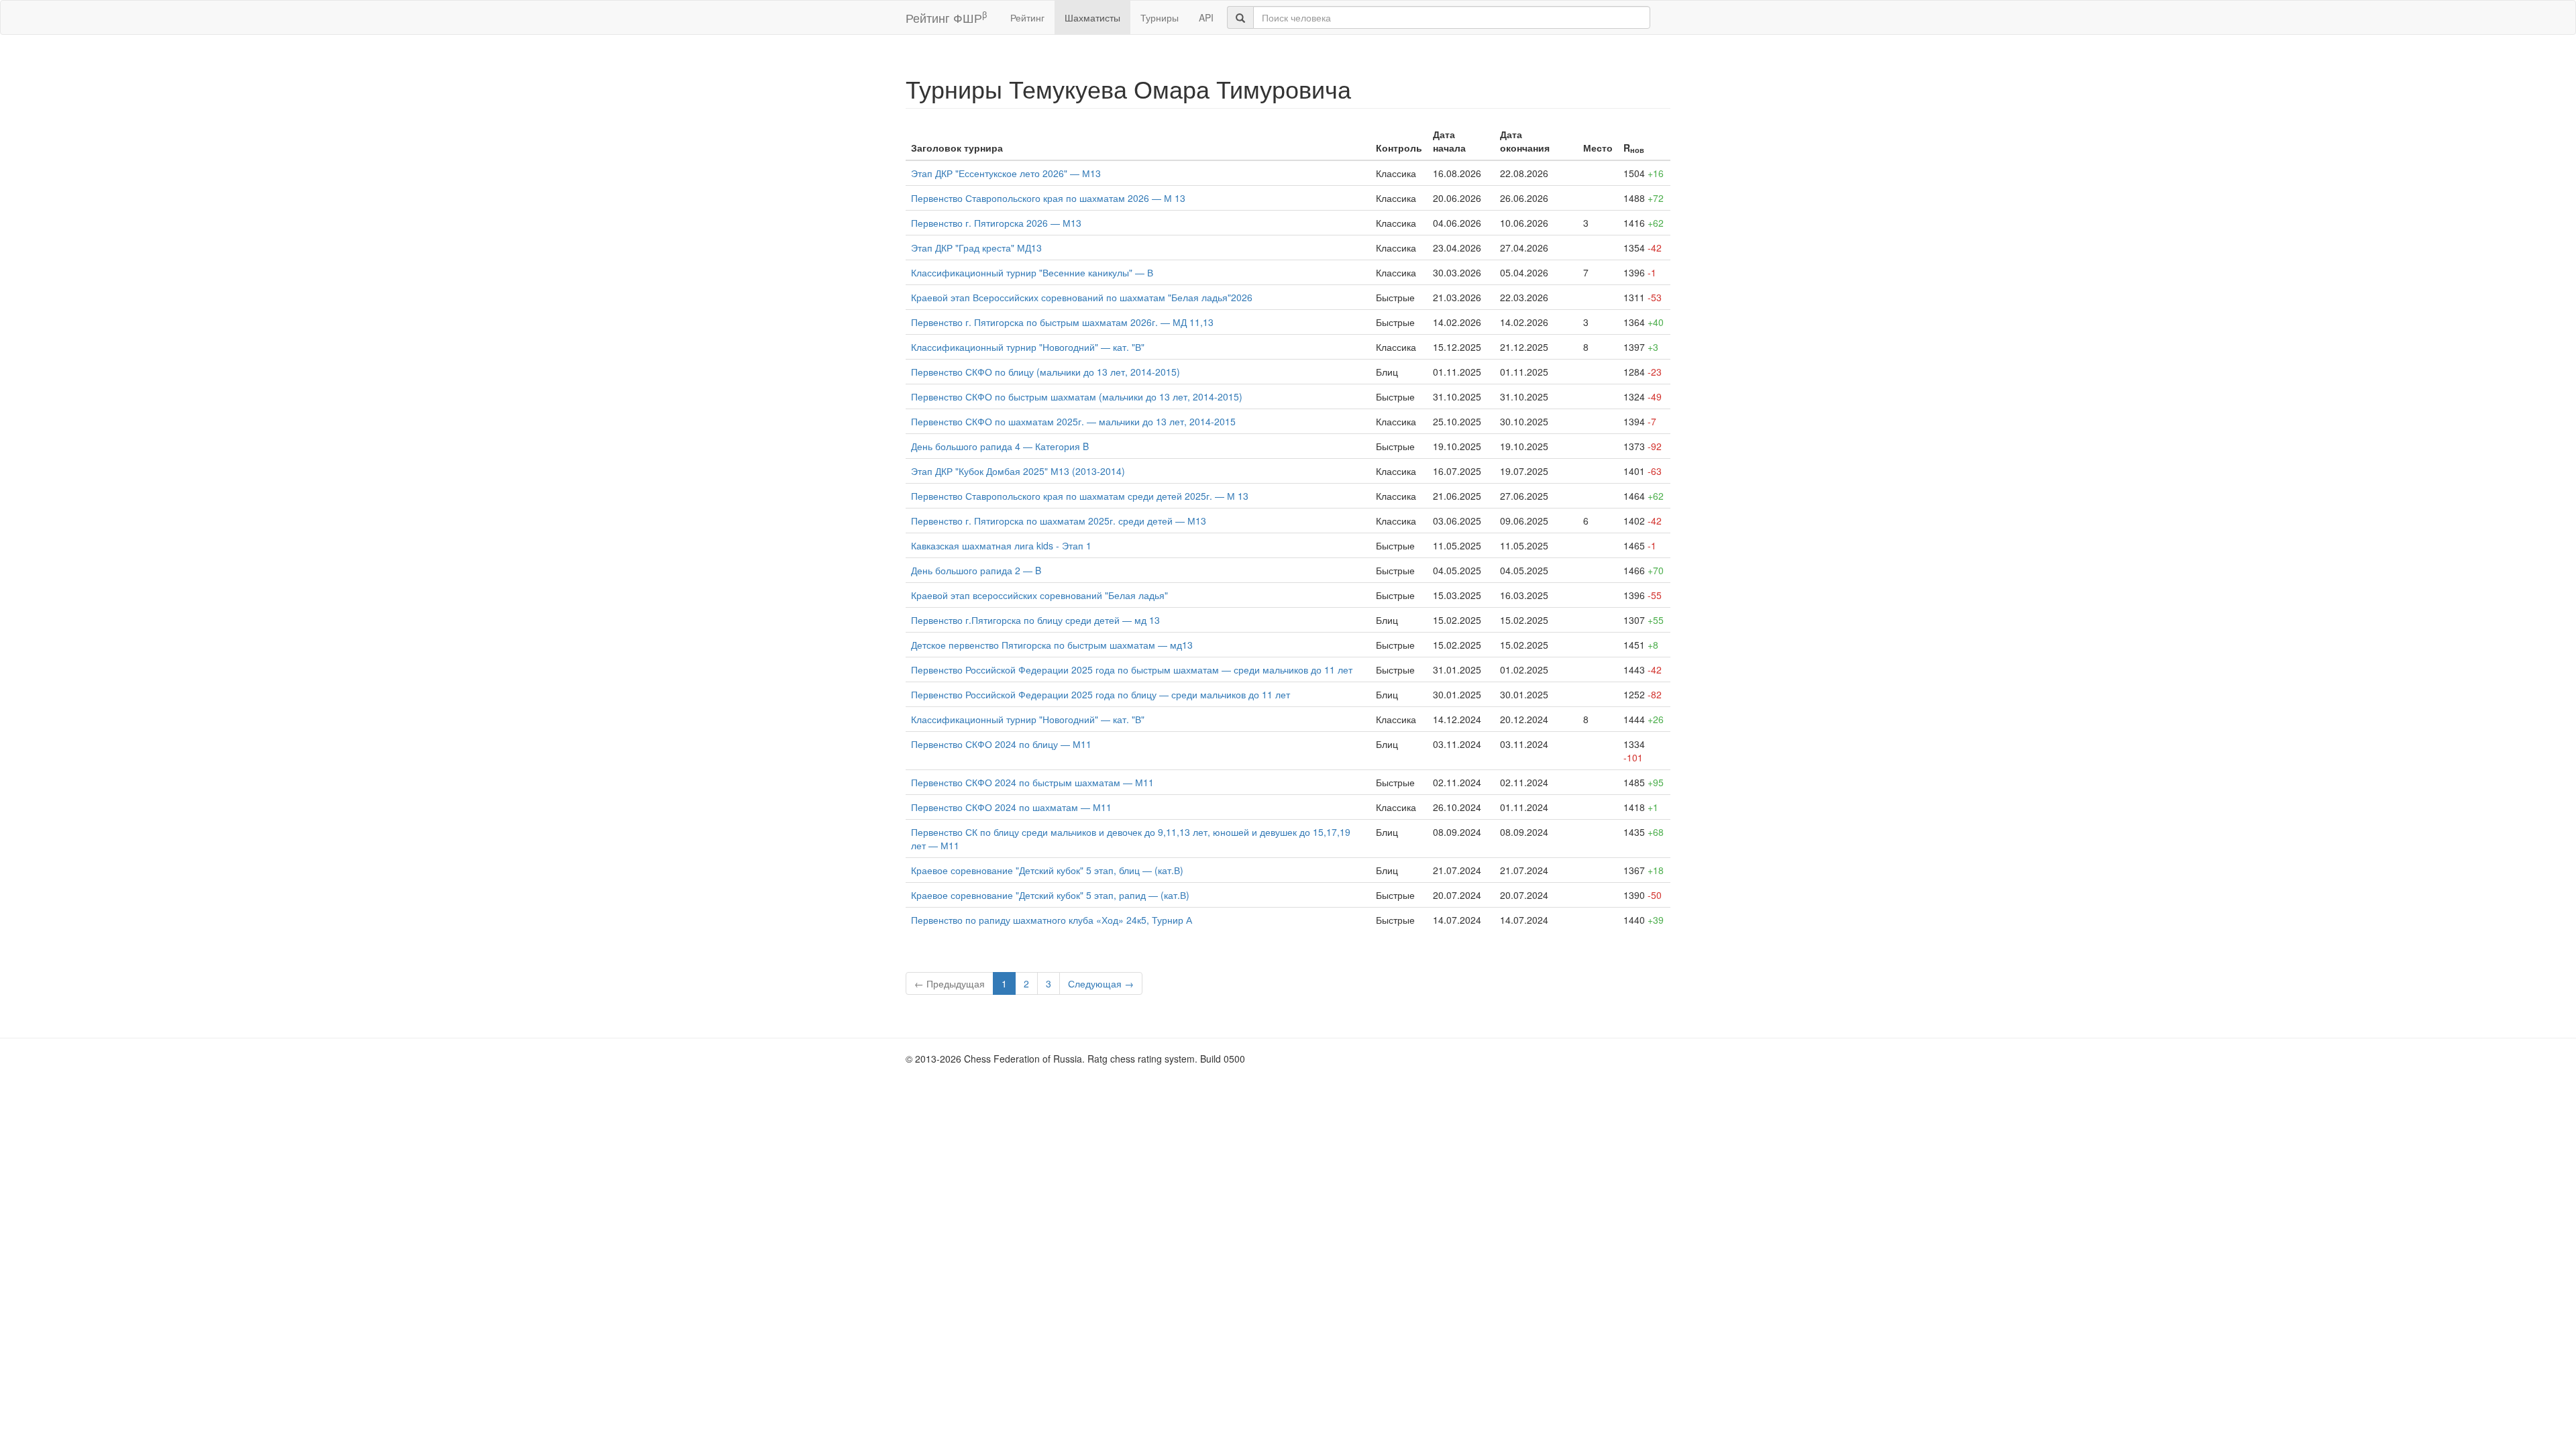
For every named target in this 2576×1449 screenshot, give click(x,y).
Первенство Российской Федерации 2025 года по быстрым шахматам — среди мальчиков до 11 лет (1132, 669)
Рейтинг (1027, 17)
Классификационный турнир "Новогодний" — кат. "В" (1028, 347)
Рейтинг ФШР (946, 17)
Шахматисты (1092, 17)
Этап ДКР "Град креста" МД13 (976, 248)
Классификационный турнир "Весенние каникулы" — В (1032, 272)
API (1206, 17)
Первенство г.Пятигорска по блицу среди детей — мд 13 (1035, 620)
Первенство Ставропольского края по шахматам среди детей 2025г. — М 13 (1080, 496)
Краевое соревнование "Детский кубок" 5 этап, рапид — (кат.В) (1050, 895)
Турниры (1160, 17)
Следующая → (1101, 983)
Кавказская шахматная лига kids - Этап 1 (1001, 545)
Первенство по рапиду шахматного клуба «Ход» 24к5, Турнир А (1052, 920)
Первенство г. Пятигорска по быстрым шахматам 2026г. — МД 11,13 (1062, 322)
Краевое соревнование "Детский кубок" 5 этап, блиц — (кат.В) (1047, 870)
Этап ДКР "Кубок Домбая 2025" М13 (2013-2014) (1018, 471)
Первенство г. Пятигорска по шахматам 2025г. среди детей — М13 (1059, 521)
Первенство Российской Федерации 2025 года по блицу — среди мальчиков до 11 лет (1101, 694)
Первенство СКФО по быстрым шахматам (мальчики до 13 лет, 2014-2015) (1077, 396)
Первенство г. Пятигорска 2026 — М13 (996, 223)
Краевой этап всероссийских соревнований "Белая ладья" (1039, 595)
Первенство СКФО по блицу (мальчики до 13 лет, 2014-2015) (1045, 372)
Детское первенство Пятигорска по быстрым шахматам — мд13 (1052, 645)
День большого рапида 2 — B (976, 570)
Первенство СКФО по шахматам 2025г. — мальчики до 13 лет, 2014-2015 (1073, 421)
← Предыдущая (950, 983)
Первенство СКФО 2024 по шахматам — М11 (1011, 807)
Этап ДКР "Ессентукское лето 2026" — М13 (1006, 173)
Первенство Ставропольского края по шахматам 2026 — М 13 (1048, 198)
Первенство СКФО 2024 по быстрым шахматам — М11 (1032, 782)
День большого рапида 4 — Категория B (1000, 446)
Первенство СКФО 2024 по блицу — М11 (1001, 744)
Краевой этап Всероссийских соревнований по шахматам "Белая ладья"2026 (1082, 297)
